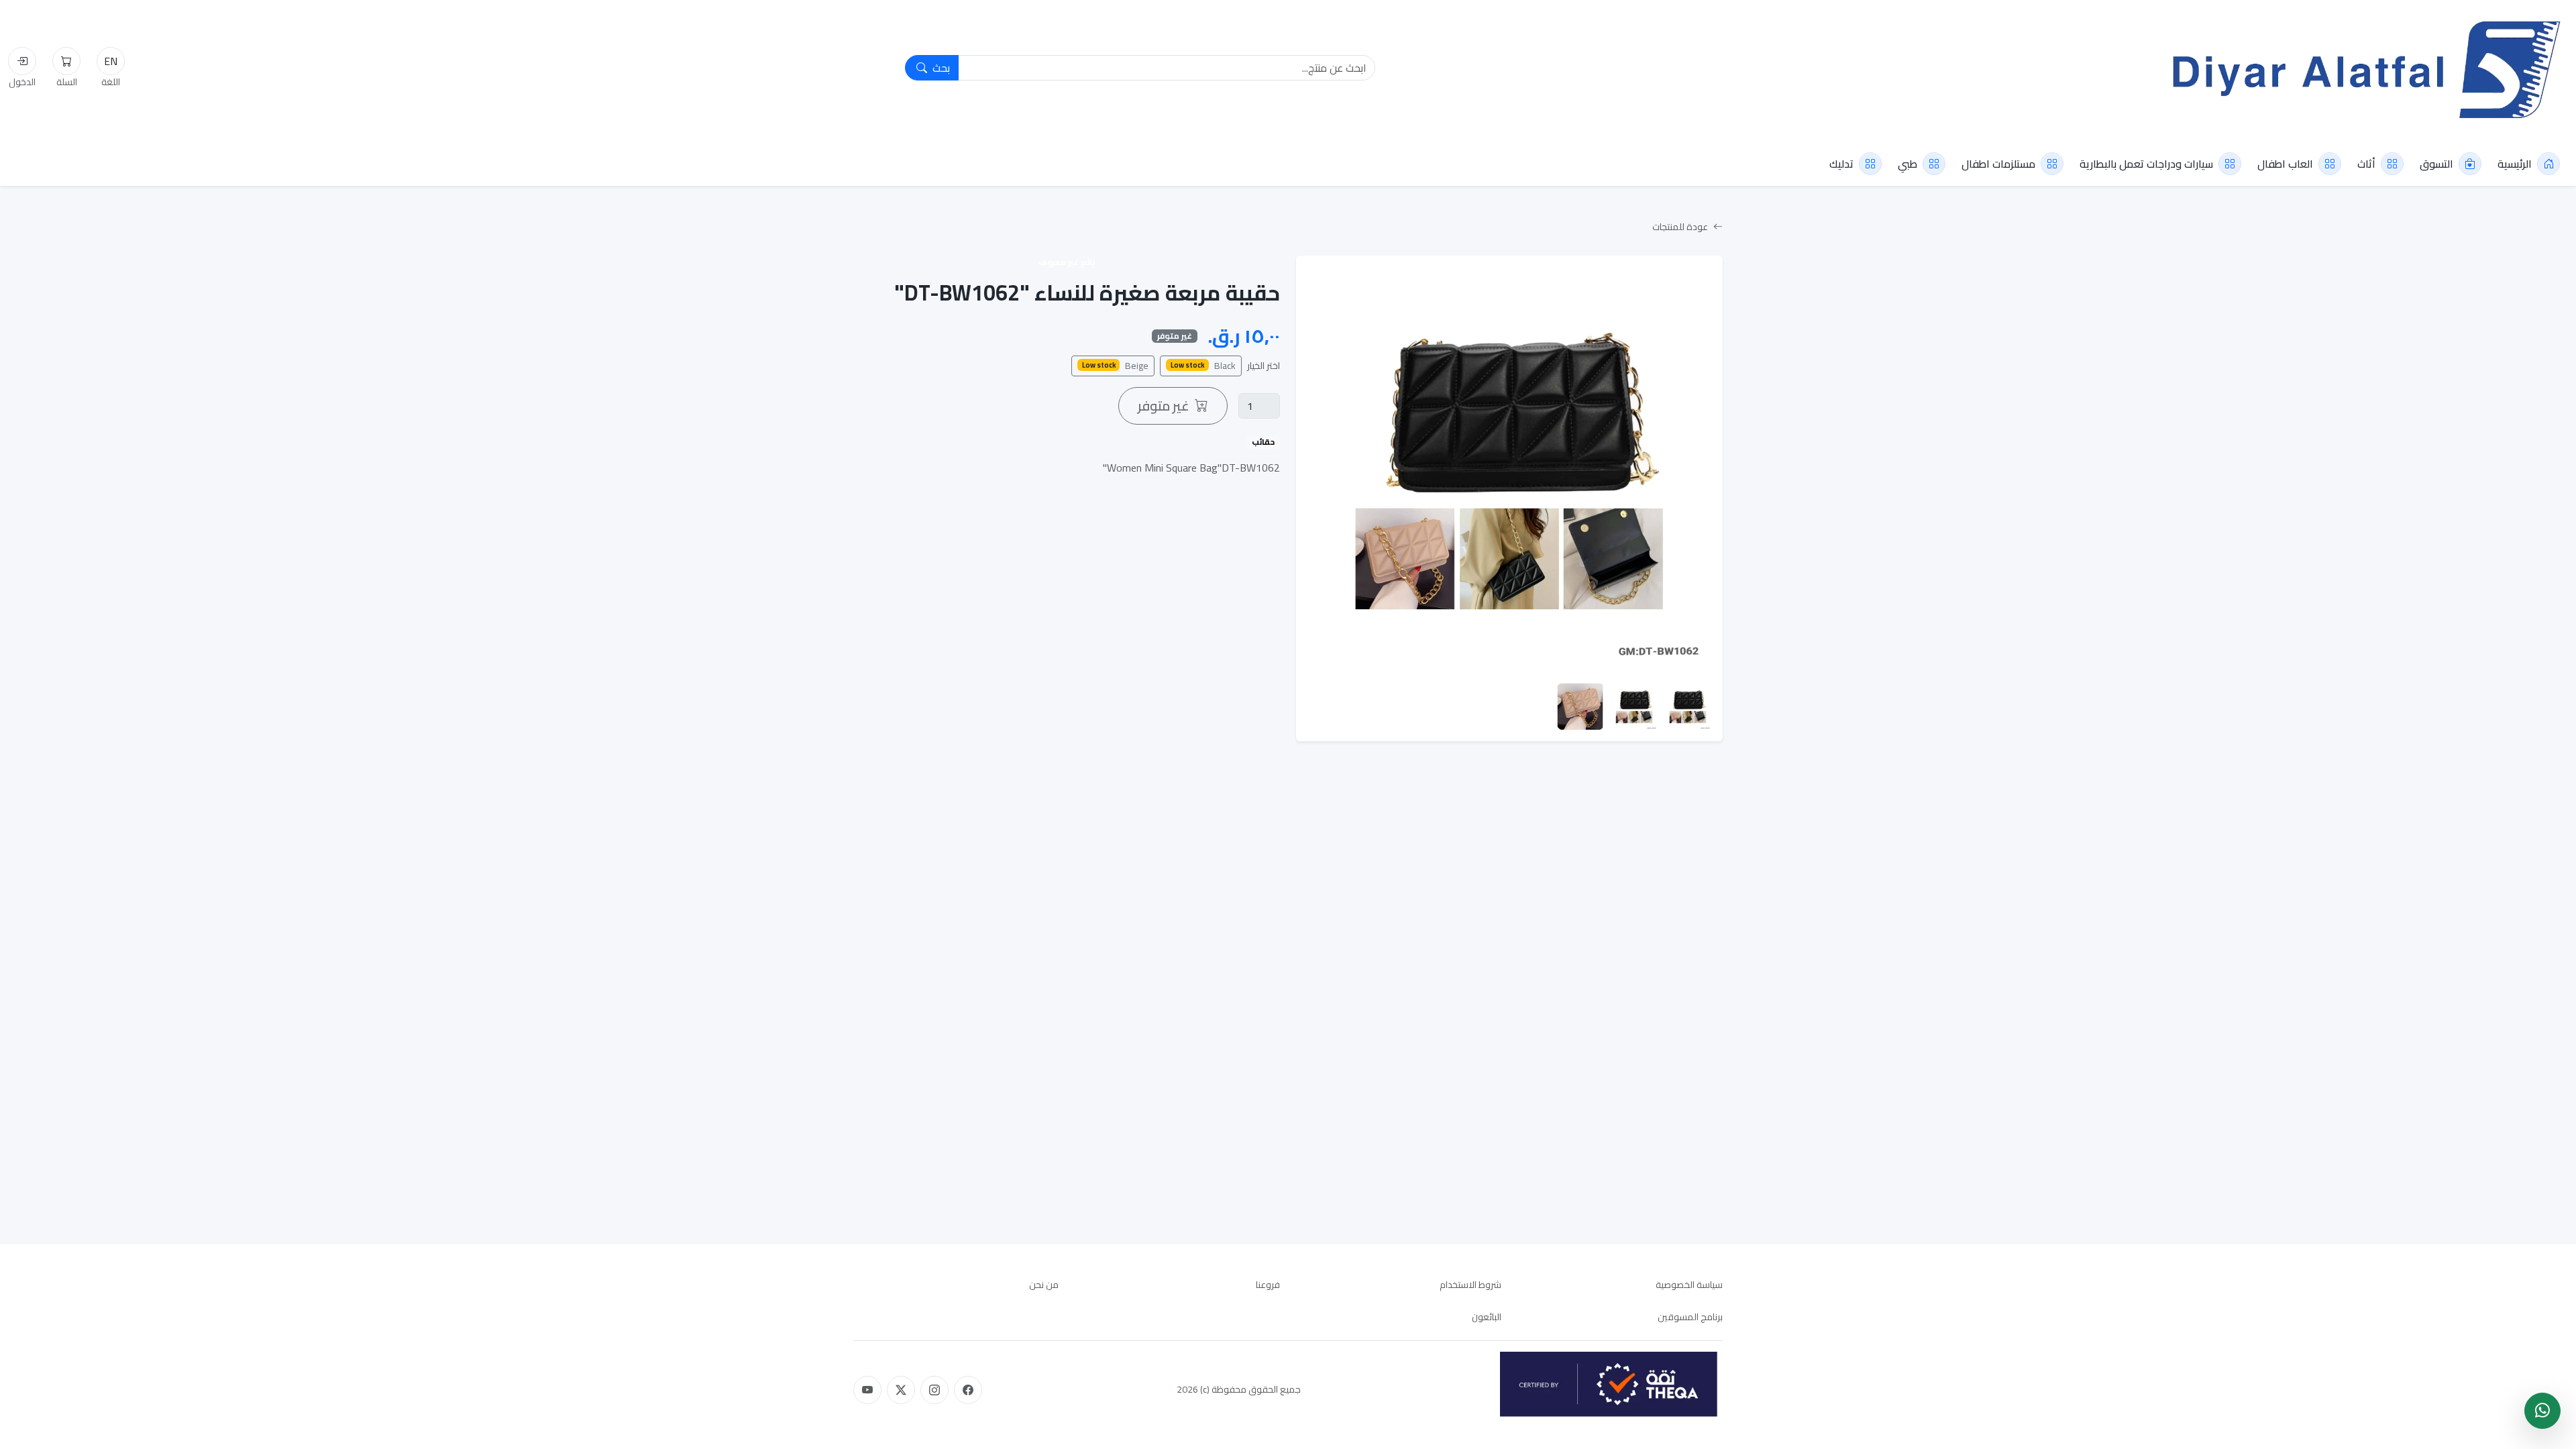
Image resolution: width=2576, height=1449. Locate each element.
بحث (940, 68)
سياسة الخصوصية (1689, 1285)
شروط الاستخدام (1470, 1285)
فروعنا (1268, 1285)
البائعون (1487, 1317)
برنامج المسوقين (1690, 1317)
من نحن (1044, 1285)
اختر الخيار (1264, 366)
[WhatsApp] (2542, 1411)
